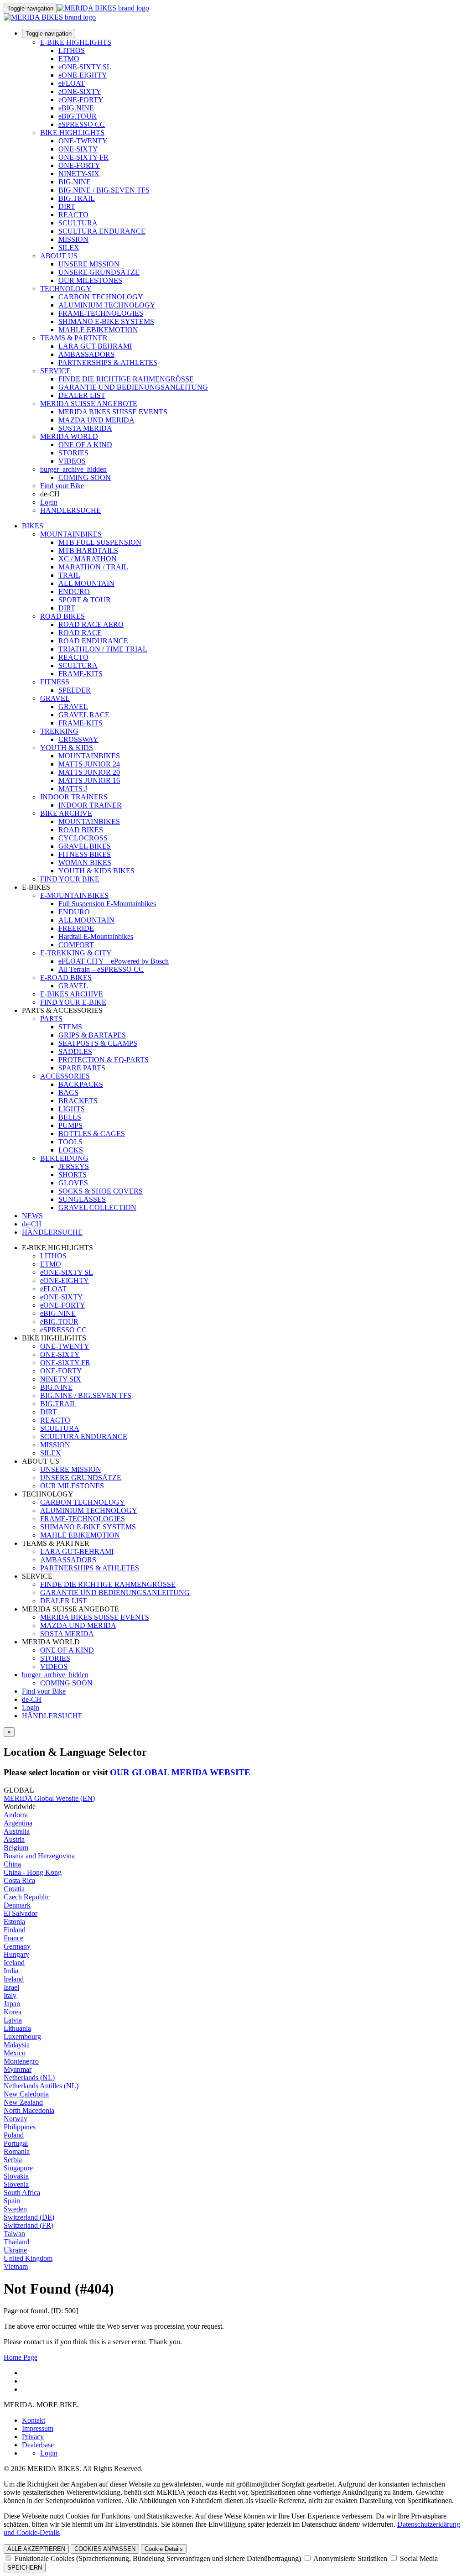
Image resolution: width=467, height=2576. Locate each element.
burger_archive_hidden (73, 469)
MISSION (73, 239)
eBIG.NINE (76, 108)
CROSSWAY (78, 739)
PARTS (51, 1019)
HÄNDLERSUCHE (70, 510)
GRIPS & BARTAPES (92, 1035)
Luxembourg (22, 2036)
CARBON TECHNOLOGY (101, 297)
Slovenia (16, 2184)
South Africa (22, 2193)
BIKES (33, 526)
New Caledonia (26, 2094)
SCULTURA (78, 223)
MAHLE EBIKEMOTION (98, 330)
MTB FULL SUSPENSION (100, 542)
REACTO (73, 215)
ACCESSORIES (65, 1076)
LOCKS (71, 1150)
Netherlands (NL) (29, 2078)
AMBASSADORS (86, 354)
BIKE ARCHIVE (66, 813)
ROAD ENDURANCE (93, 641)
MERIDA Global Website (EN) (49, 1798)
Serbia (13, 2160)
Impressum (38, 2428)
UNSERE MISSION (89, 264)
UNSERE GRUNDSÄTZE (99, 272)
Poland (14, 2135)
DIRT (67, 206)
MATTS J (73, 789)
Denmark (17, 1905)
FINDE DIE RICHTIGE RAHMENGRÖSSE (126, 379)
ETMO (69, 59)
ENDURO (74, 592)
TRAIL (69, 575)
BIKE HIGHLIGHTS (72, 133)
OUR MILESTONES (90, 280)
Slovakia (16, 2176)
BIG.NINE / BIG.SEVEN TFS (104, 190)
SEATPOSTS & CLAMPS (98, 1043)
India (11, 1971)
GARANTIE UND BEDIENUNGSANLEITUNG (133, 387)
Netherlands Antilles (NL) (41, 2086)
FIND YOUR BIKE (70, 879)
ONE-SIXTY (78, 149)
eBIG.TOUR (78, 116)
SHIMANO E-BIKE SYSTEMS (106, 321)
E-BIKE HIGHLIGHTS (76, 42)
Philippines (20, 2127)
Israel (11, 1987)
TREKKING (59, 731)
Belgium (16, 1848)
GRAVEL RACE (84, 715)
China (12, 1864)
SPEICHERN (25, 2568)
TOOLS (70, 1142)
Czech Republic (27, 1897)
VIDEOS (72, 461)
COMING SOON (85, 477)
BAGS (68, 1092)
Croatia (14, 1889)
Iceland (14, 1963)
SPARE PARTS (82, 1068)
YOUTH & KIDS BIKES (96, 871)
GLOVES (73, 1183)
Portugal (16, 2143)
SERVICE (55, 371)
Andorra (16, 1815)
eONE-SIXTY (80, 91)
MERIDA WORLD (69, 436)
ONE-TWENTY (83, 141)
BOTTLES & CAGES (92, 1134)
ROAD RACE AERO (91, 624)
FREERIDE (76, 928)
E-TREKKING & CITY (76, 953)
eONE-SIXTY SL (85, 67)
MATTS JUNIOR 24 (89, 764)
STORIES (73, 453)
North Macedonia (29, 2110)
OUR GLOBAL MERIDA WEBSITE (180, 1772)
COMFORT (76, 945)
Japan (12, 2004)
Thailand (16, 2242)
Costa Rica (19, 1880)
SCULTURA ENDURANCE (102, 231)
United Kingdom (28, 2258)
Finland (15, 1930)
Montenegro (21, 2061)
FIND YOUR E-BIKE (73, 1002)
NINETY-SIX (79, 174)
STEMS (70, 1027)
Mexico (15, 2053)
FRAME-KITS (80, 674)
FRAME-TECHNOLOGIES (101, 313)
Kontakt (34, 2420)
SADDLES (75, 1051)
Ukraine (15, 2250)
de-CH (32, 1699)
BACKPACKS (81, 1084)
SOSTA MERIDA (85, 428)
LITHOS (72, 50)
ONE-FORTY (79, 165)
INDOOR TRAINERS (74, 797)
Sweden (15, 2209)
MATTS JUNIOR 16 (89, 780)
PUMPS (70, 1125)
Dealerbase (38, 2445)
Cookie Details (164, 2549)
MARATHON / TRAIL (93, 567)
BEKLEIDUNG (64, 1158)
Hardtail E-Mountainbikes (96, 936)
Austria (14, 1839)
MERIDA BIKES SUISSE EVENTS (113, 412)
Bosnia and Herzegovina (39, 1856)
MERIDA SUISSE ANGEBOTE (89, 404)
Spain (12, 2201)
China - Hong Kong (33, 1872)
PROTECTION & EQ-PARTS (104, 1060)
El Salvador (21, 1913)
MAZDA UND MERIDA (96, 420)
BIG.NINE (75, 182)
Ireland (14, 1979)
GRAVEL (55, 698)
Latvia (13, 2020)
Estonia (14, 1922)
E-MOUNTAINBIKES (74, 895)
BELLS (70, 1117)
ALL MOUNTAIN (86, 583)
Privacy (33, 2437)
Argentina (18, 1823)
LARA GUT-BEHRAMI (95, 346)
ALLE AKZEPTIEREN (36, 2549)
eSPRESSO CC (82, 124)
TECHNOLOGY (66, 289)
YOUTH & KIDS (67, 748)
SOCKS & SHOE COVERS (101, 1191)
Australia (17, 1831)
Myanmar (18, 2069)
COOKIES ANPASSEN (105, 2549)
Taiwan (14, 2234)
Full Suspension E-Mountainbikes (107, 904)
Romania (17, 2151)
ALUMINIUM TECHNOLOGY (107, 305)
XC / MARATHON (88, 559)
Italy (10, 1995)
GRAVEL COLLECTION (97, 1207)
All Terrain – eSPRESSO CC (101, 969)
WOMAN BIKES (85, 863)
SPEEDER (75, 690)
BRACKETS (78, 1101)
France (13, 1938)
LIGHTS (72, 1109)
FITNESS (55, 682)
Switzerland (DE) (29, 2217)
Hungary (16, 1954)
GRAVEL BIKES (85, 846)
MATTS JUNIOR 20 (89, 772)
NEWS (32, 1216)
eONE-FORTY (81, 100)
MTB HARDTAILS (88, 550)
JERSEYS (74, 1166)
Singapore (18, 2168)
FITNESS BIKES (85, 854)
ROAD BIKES (62, 616)
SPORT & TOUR (85, 600)
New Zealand (23, 2102)
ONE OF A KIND (85, 445)
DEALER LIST (82, 395)
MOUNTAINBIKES (71, 534)
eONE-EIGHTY (83, 75)
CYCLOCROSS (83, 838)
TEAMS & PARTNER (74, 338)
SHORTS (73, 1175)
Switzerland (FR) (29, 2225)
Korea (13, 2012)
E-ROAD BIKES (66, 978)
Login (49, 502)
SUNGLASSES (82, 1199)
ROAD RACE (80, 633)
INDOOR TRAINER (90, 805)
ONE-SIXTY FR (83, 157)
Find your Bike (62, 486)
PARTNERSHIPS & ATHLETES (108, 362)
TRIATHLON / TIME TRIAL (103, 649)
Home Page (21, 2357)
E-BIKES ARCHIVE (72, 994)
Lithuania (17, 2028)
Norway (16, 2119)
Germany (17, 1946)
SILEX (69, 248)
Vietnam (16, 2266)
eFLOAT (72, 83)
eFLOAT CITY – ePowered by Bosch (114, 961)
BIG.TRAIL (77, 198)
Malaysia (17, 2045)
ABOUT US (59, 256)
